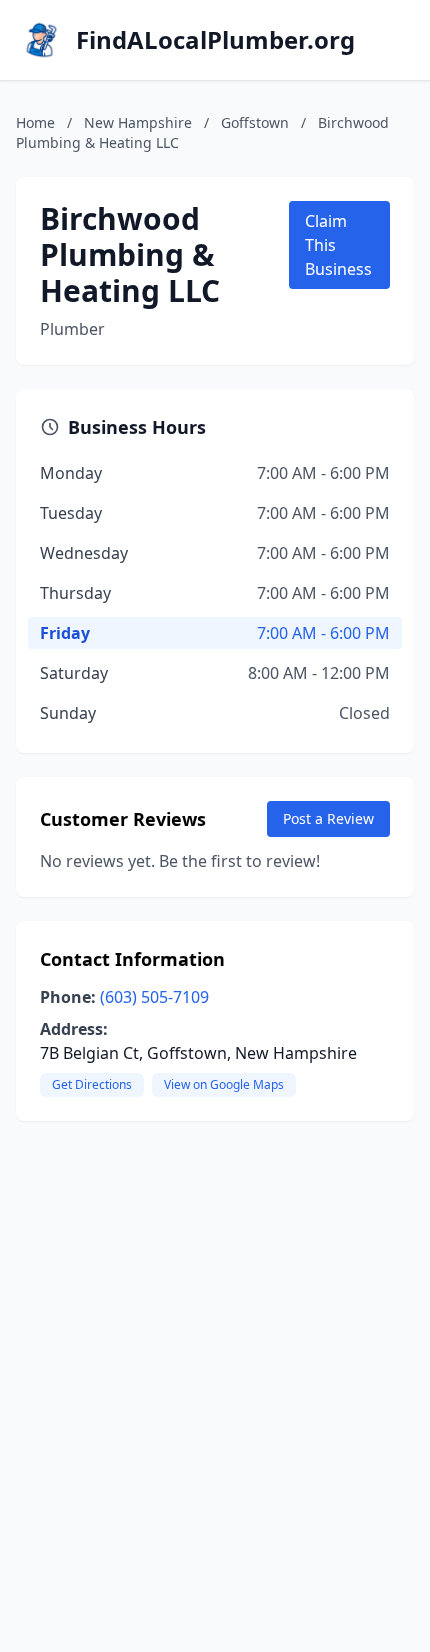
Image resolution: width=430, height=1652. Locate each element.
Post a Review (328, 818)
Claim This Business (338, 245)
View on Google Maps (224, 1084)
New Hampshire (138, 122)
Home (35, 122)
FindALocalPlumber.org (215, 40)
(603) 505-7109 (154, 997)
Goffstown (255, 122)
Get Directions (92, 1084)
